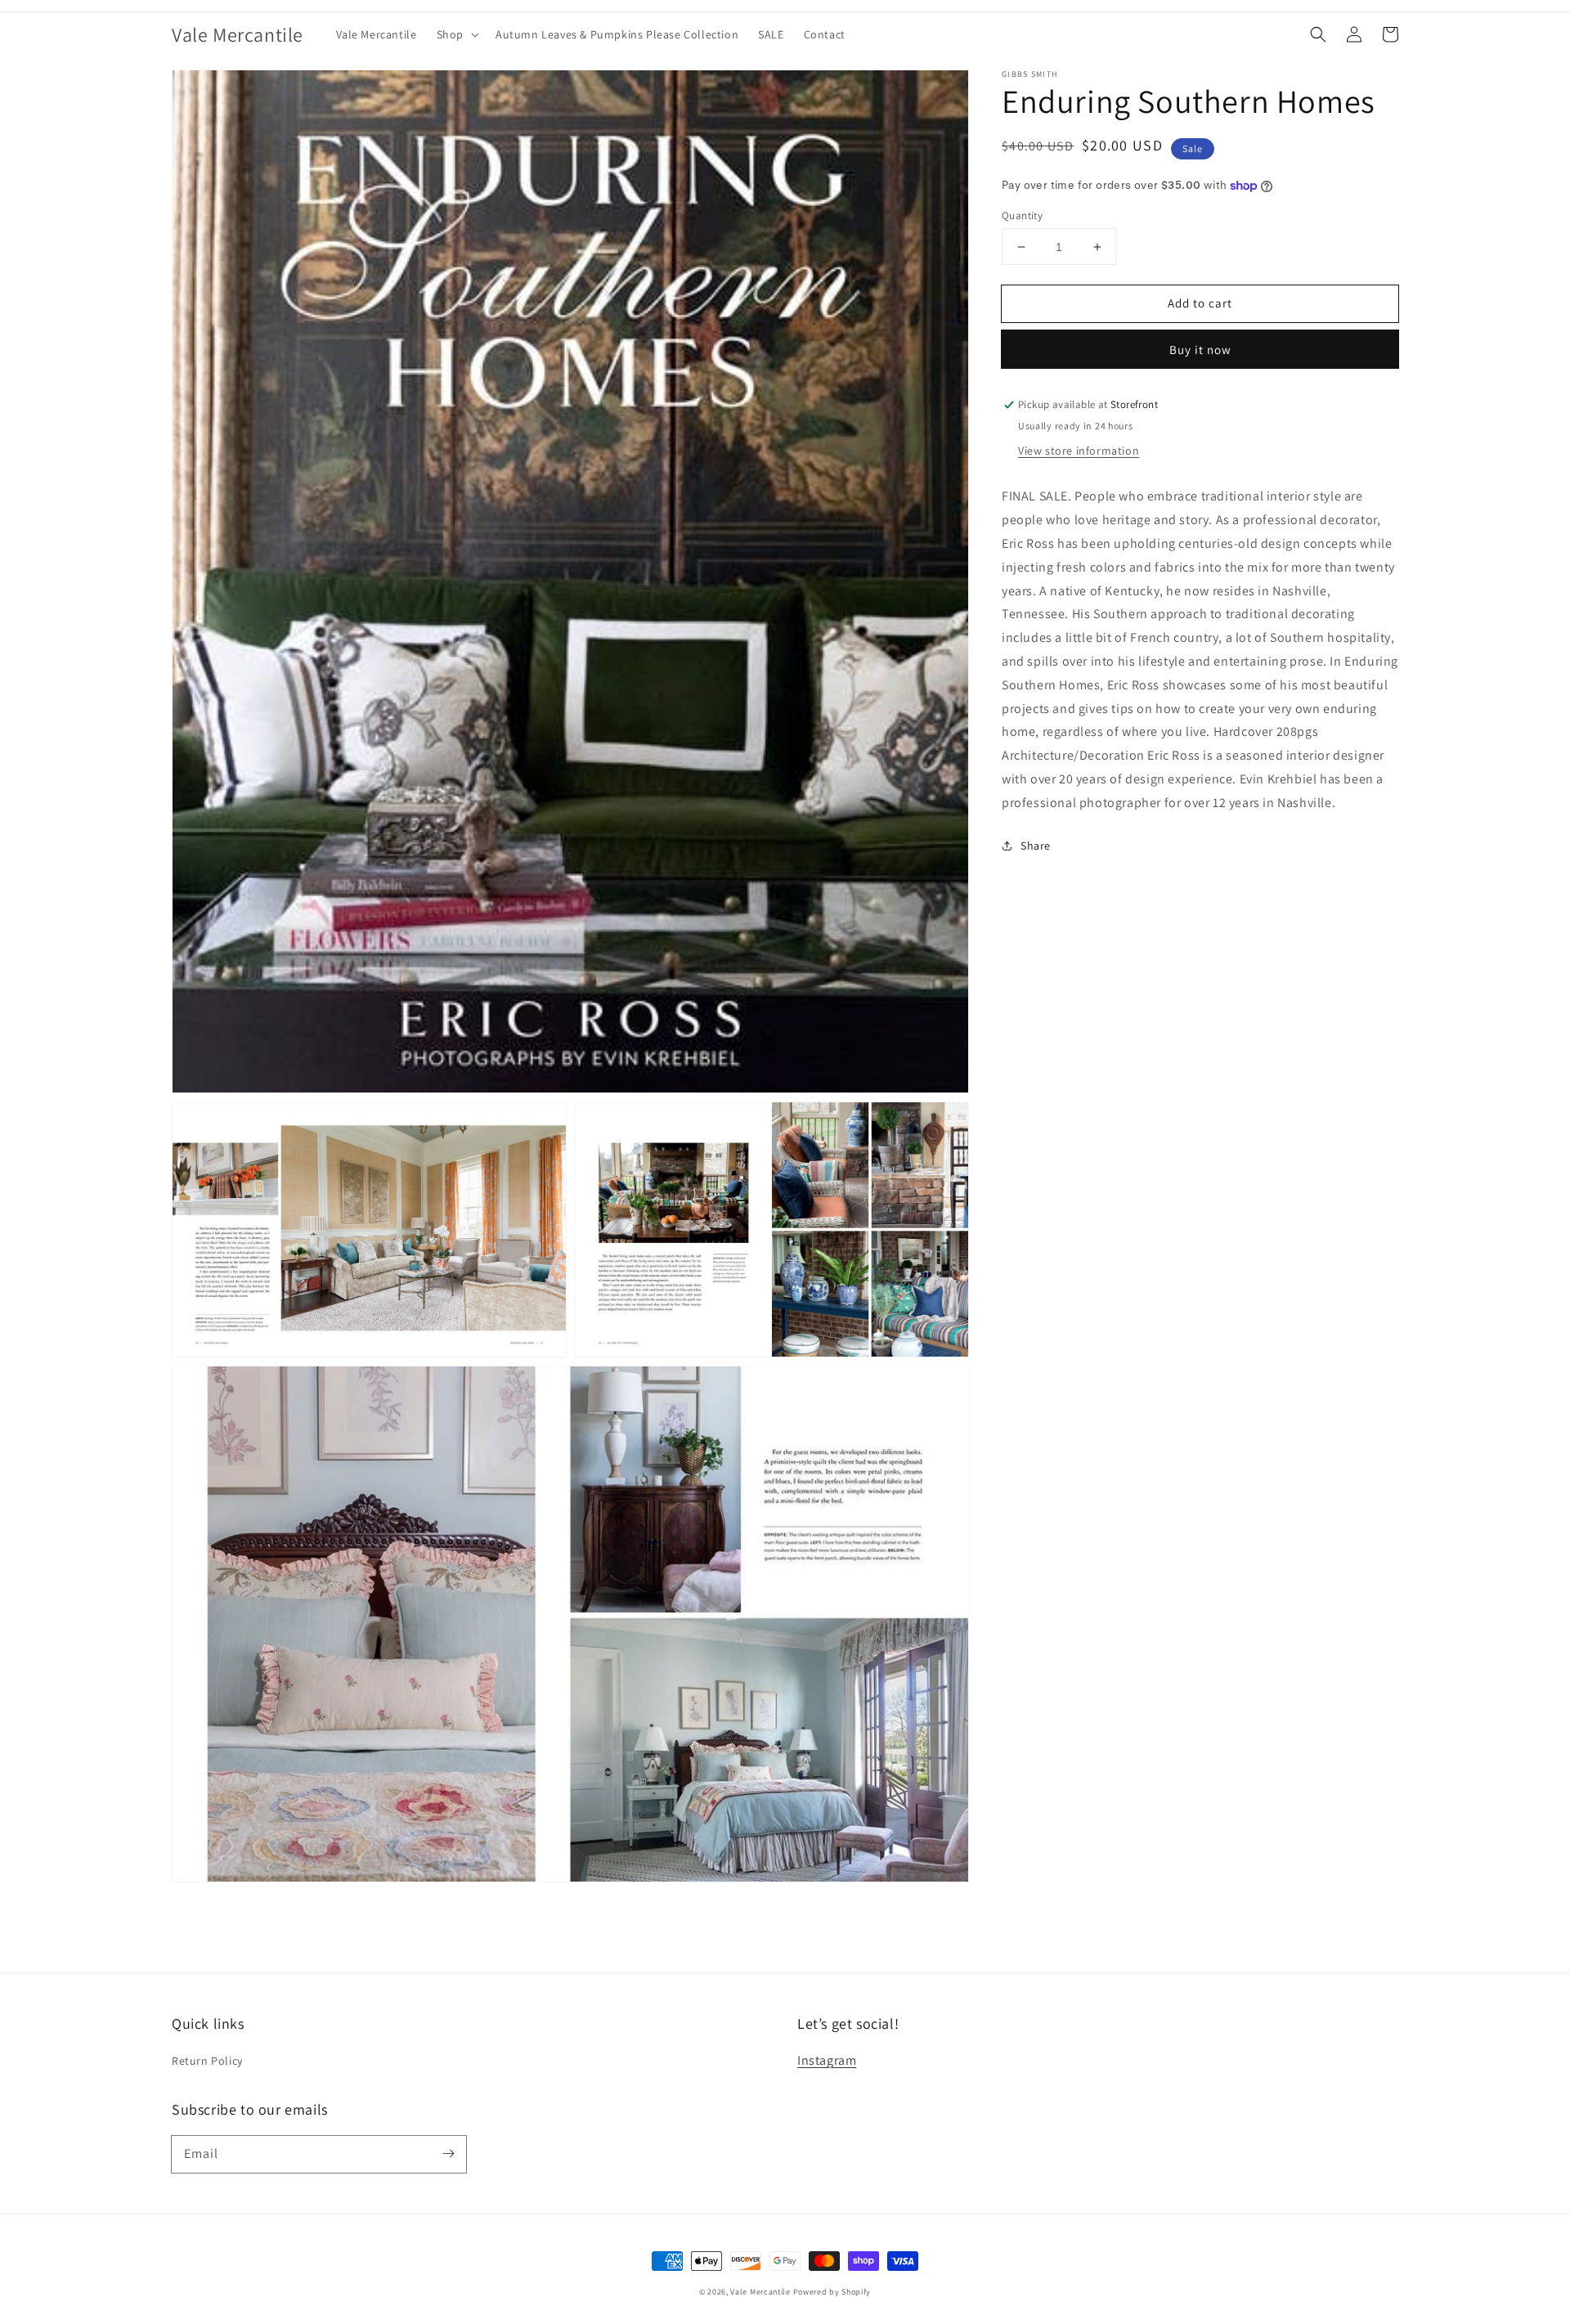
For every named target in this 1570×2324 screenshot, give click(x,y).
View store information (1079, 451)
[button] (456, 34)
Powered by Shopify (832, 2292)
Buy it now (1200, 350)
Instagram (827, 2060)
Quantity (1022, 215)
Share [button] (1036, 846)
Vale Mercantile (760, 2292)
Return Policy (207, 2061)
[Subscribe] (448, 2154)
